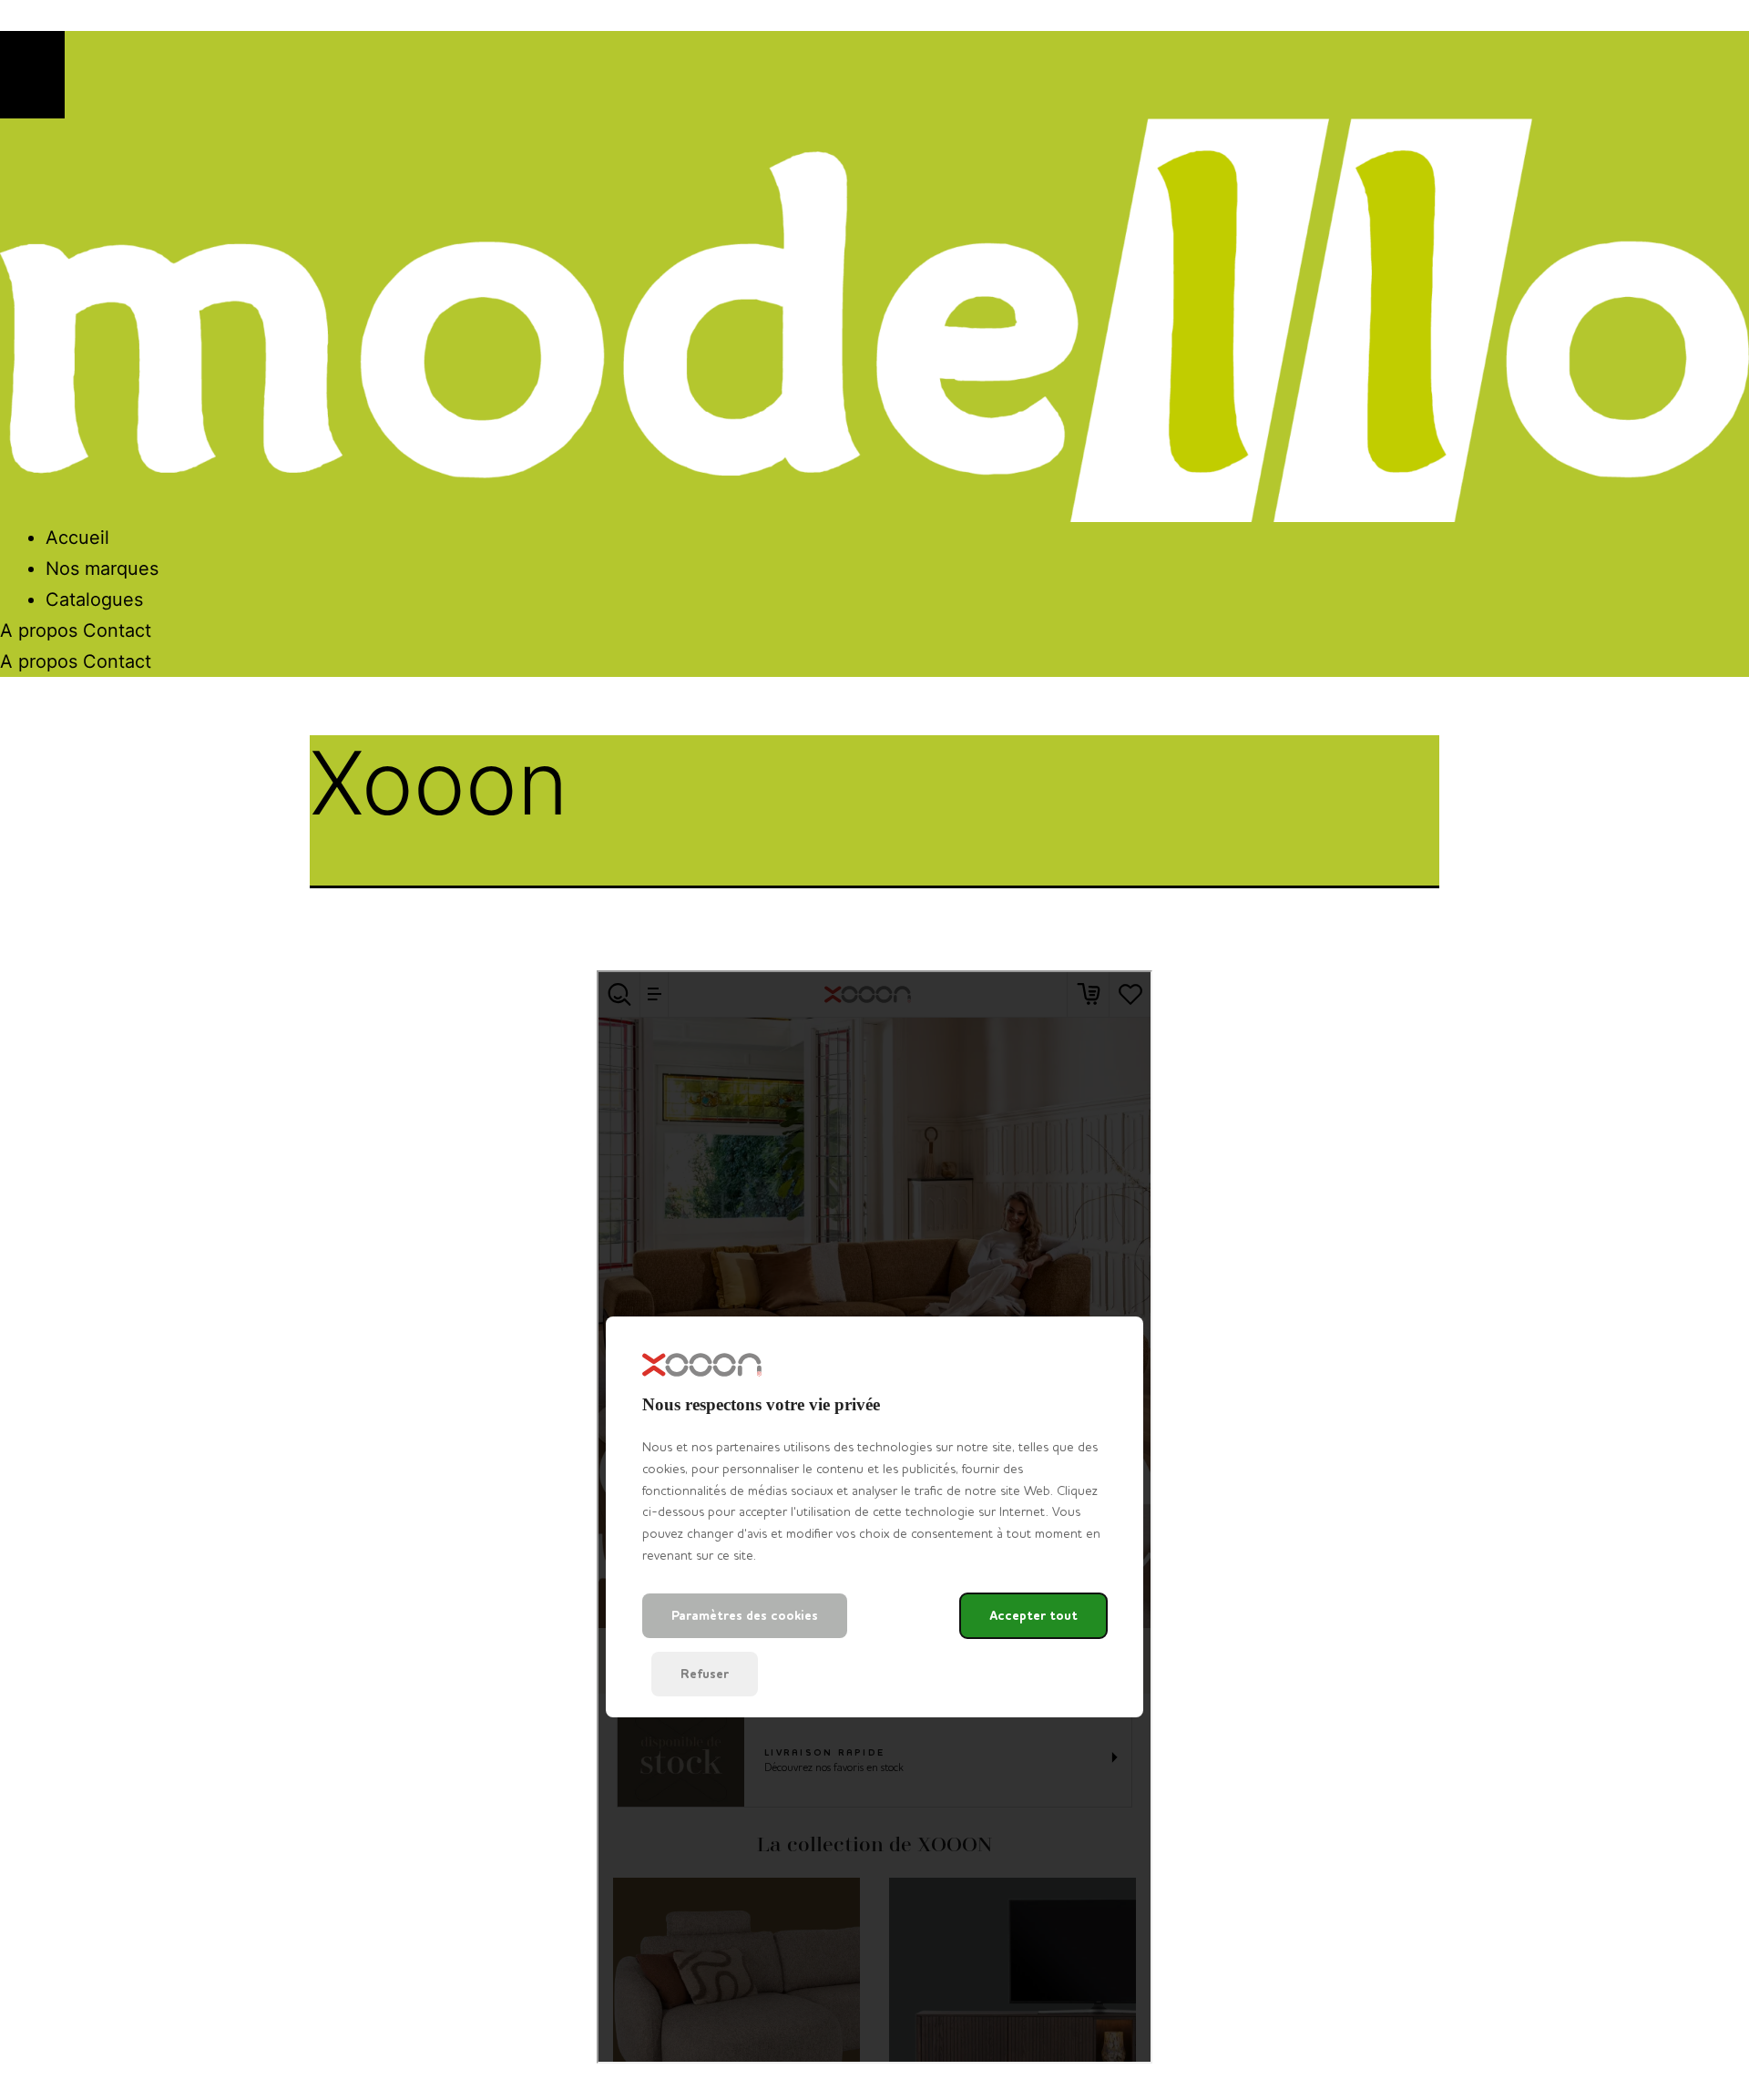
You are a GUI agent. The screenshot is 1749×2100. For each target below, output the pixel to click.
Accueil (77, 538)
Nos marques (102, 569)
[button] (32, 75)
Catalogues (94, 599)
